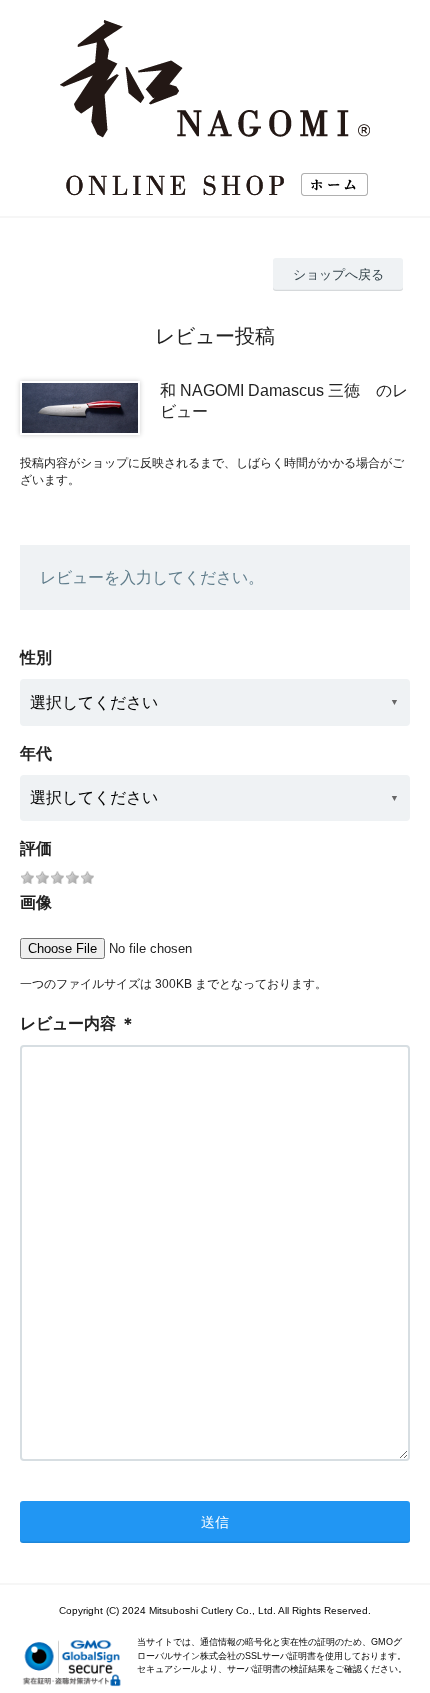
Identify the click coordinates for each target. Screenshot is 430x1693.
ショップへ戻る (338, 274)
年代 (36, 753)
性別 (36, 657)
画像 (36, 902)
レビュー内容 (68, 1023)
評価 (36, 848)
